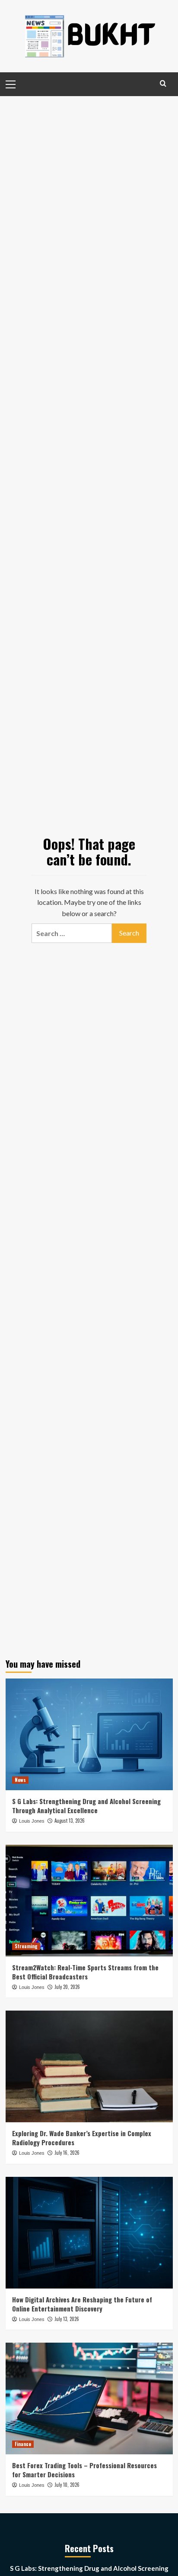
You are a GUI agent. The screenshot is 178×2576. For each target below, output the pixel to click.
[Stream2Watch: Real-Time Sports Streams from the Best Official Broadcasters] (89, 1901)
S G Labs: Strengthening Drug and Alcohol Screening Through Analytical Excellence (86, 1806)
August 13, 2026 (70, 1821)
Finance (23, 2444)
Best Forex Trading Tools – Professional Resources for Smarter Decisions (84, 2470)
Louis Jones (32, 1821)
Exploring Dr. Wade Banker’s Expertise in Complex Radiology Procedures (82, 2138)
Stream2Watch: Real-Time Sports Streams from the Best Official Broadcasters (85, 1972)
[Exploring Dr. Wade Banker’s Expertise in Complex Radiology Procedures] (89, 2066)
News (20, 1780)
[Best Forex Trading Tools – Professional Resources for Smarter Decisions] (89, 2398)
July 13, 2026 (67, 2319)
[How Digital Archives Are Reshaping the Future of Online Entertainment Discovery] (89, 2233)
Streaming (26, 1946)
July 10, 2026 (67, 2485)
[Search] (163, 83)
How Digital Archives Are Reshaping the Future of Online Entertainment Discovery (82, 2304)
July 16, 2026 (67, 2153)
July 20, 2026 (67, 1987)
